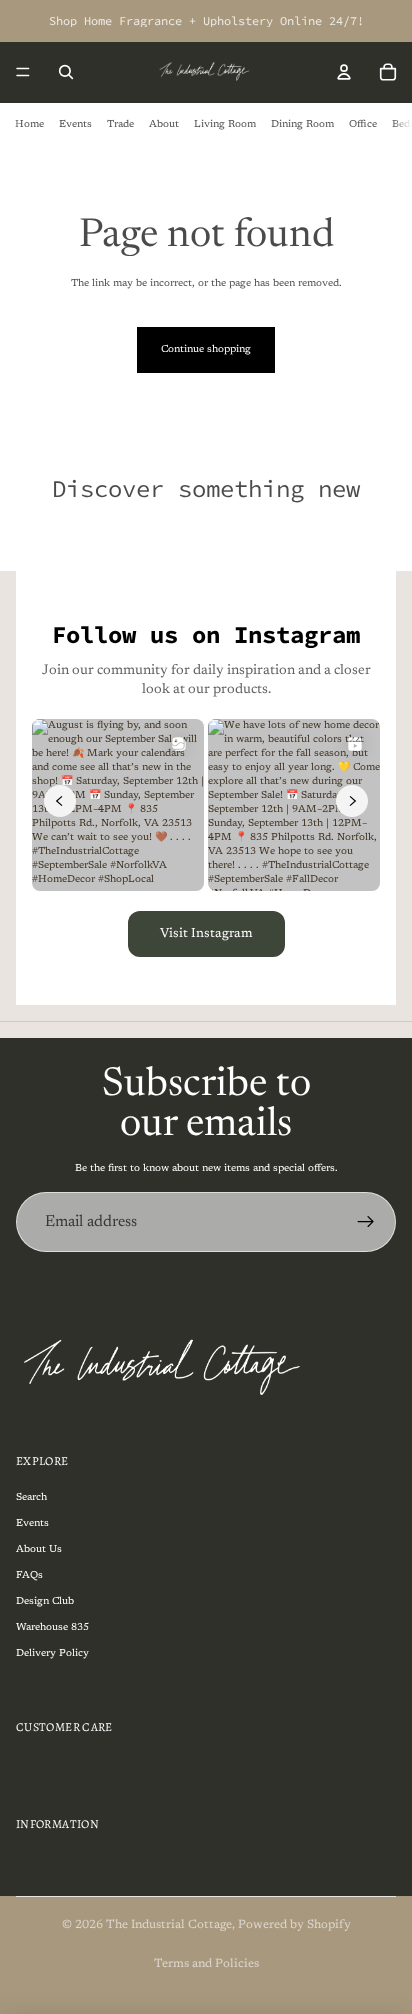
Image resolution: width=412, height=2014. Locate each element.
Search (31, 1498)
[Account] (344, 72)
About (164, 125)
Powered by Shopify (294, 1925)
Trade (120, 125)
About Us (39, 1550)
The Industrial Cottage (169, 1925)
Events (75, 125)
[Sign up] (366, 1222)
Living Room (225, 125)
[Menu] (23, 72)
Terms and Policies (206, 1964)
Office (363, 125)
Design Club (45, 1602)
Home (29, 125)
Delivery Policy (52, 1654)
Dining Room (302, 125)
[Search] (66, 72)
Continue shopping (206, 350)
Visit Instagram (206, 933)
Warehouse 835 (52, 1628)
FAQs (29, 1576)
